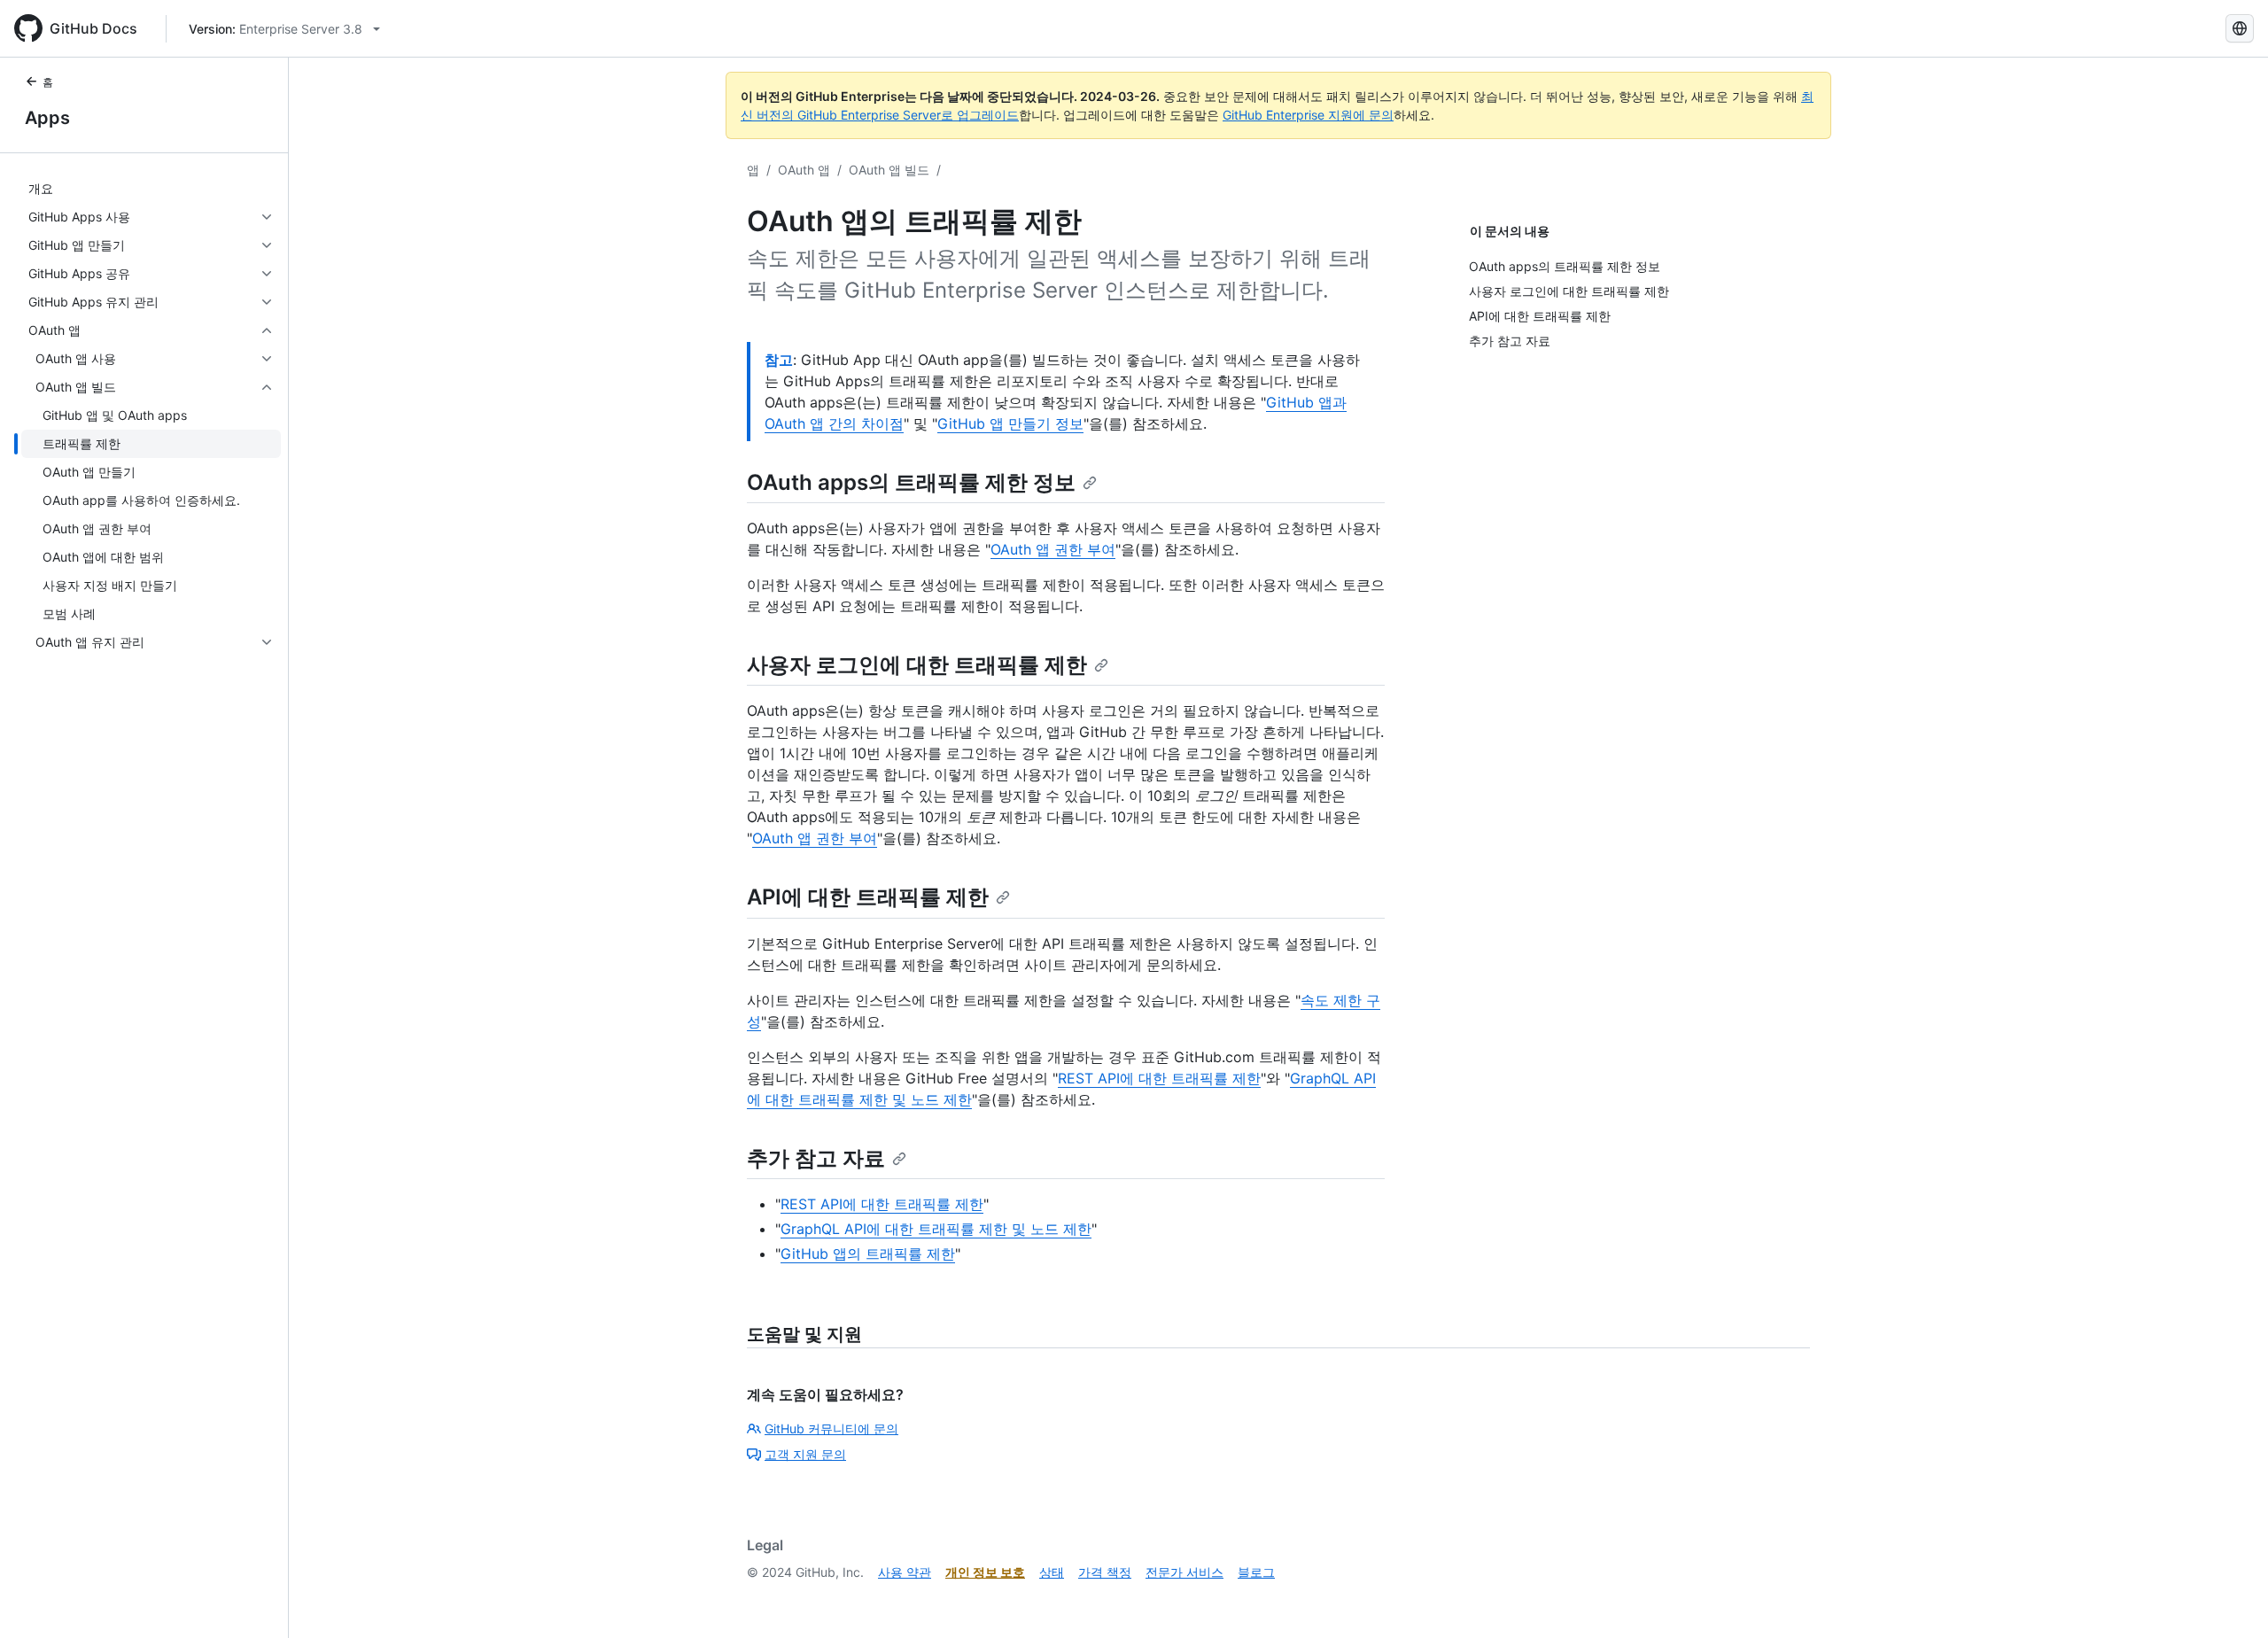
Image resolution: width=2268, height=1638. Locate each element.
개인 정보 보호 (985, 1572)
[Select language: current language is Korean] (2240, 28)
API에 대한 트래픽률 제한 (868, 897)
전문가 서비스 (1184, 1572)
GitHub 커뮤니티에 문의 (831, 1428)
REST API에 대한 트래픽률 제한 (1159, 1078)
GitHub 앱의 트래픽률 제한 (868, 1254)
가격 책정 (1105, 1572)
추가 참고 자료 (816, 1158)
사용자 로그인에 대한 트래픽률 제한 (917, 665)
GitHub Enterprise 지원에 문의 (1308, 115)
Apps (47, 118)
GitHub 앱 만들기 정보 (1010, 423)
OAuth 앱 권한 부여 (1053, 549)
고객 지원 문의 (805, 1454)
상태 (1052, 1572)
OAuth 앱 (804, 170)
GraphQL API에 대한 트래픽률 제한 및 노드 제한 (936, 1229)
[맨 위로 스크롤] (2229, 1599)
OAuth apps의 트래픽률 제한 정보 (911, 482)
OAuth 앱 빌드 (889, 170)
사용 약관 (905, 1572)
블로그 (1256, 1572)
